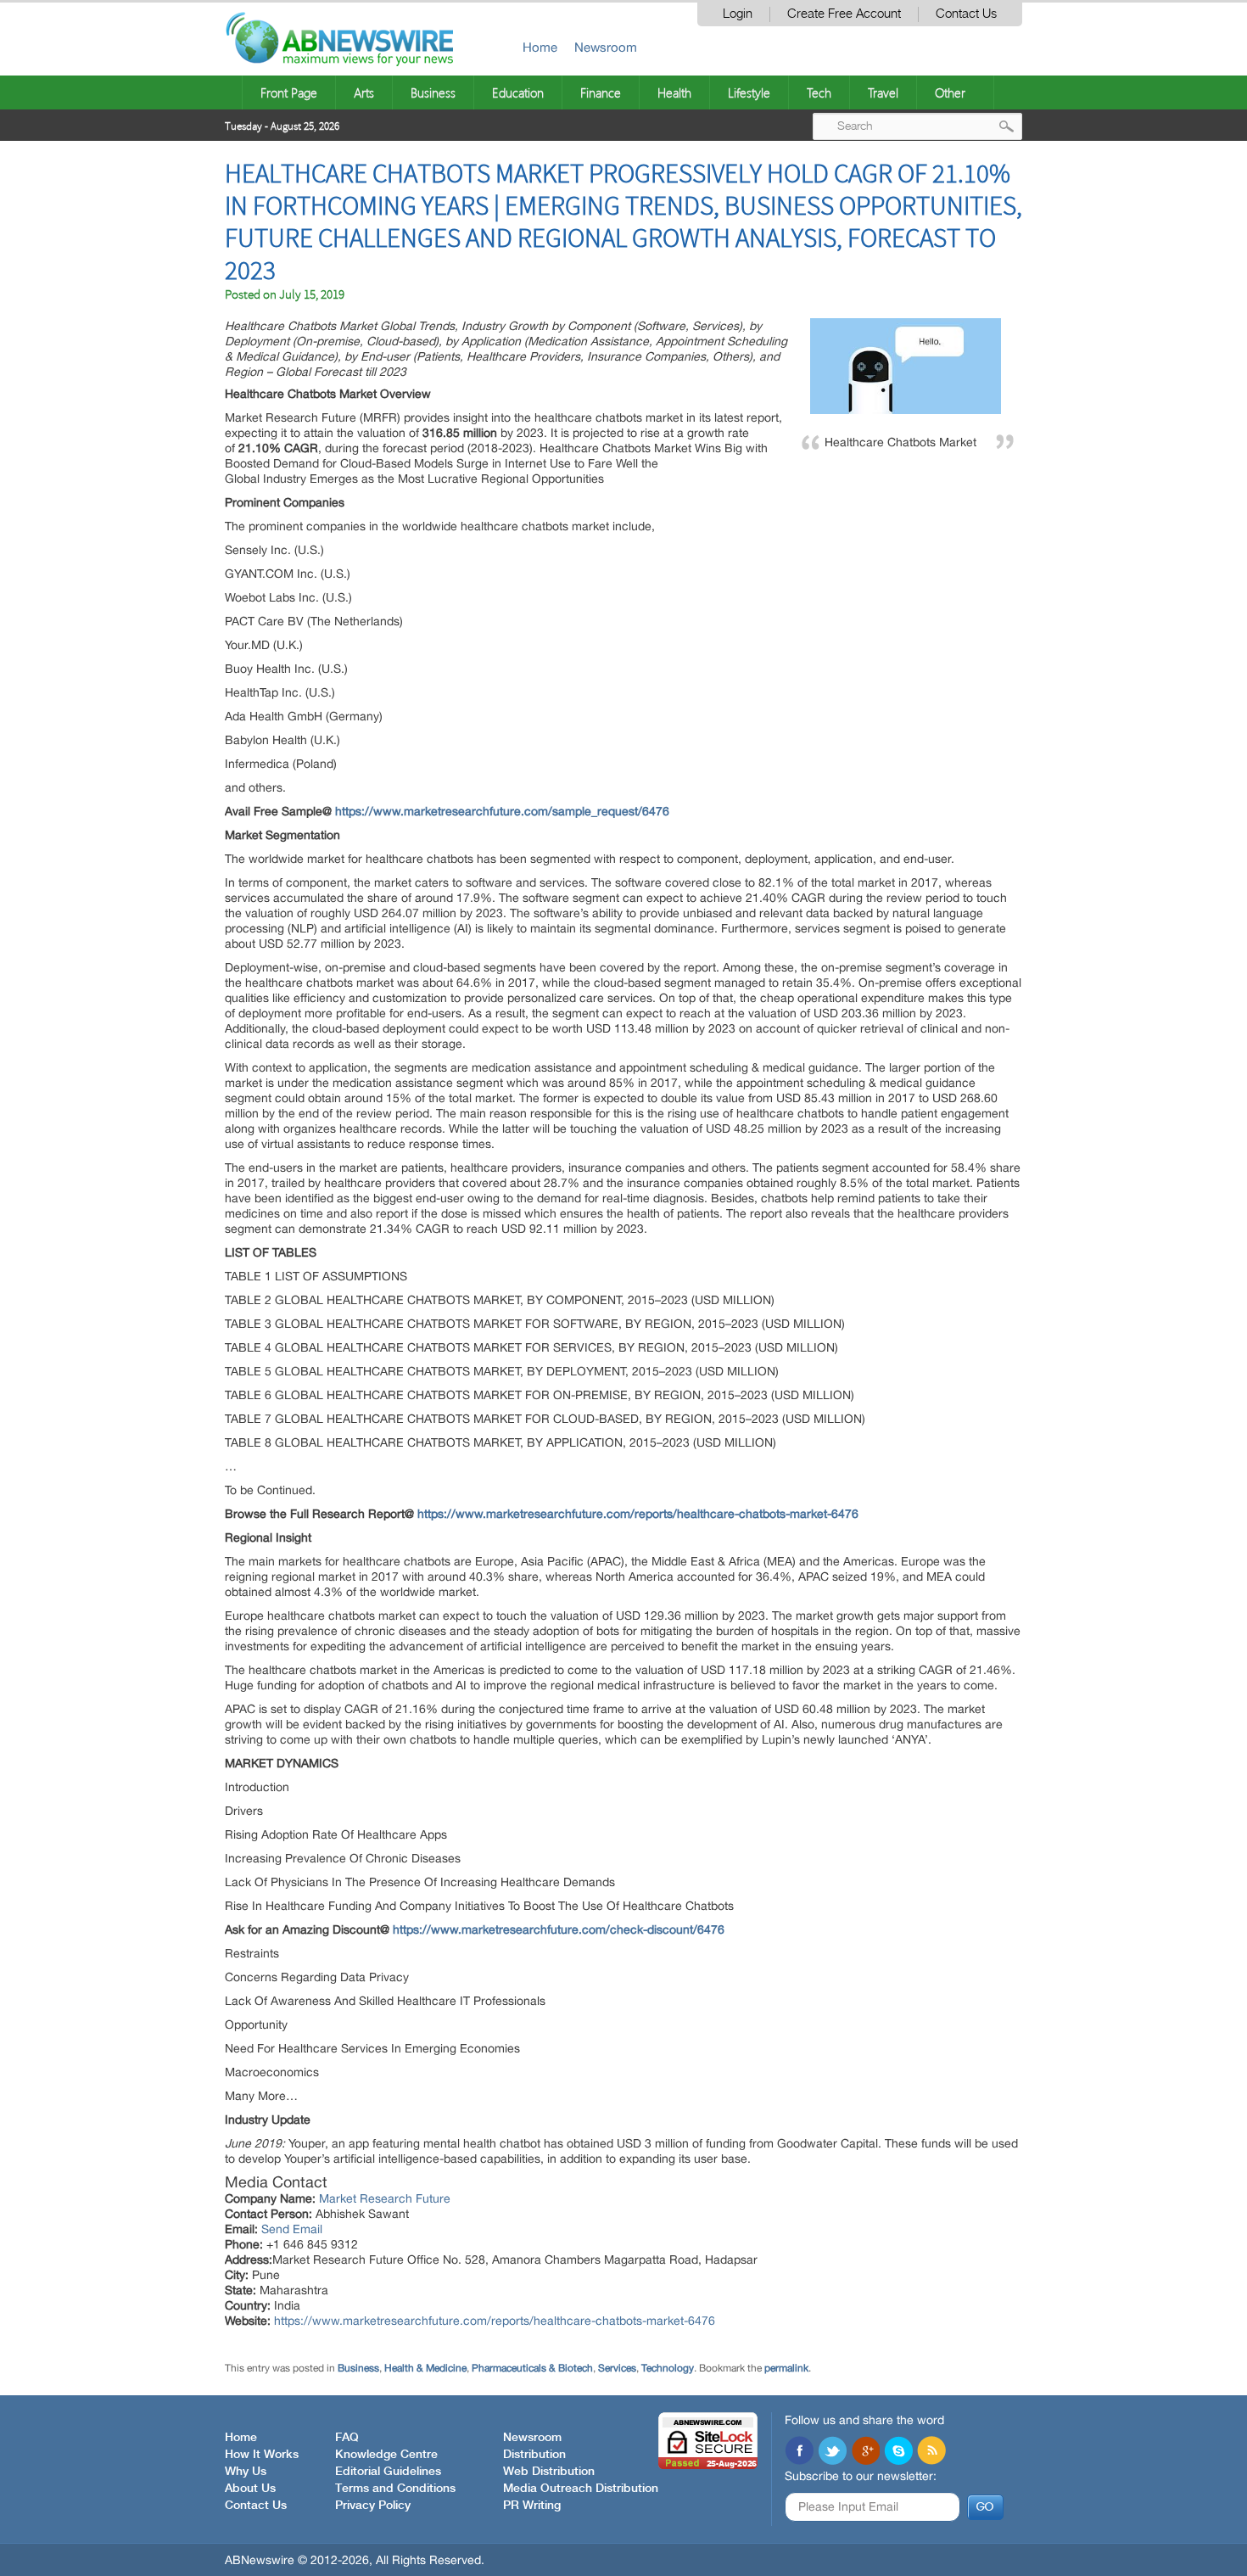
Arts (364, 92)
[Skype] (898, 2452)
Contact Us (966, 14)
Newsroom (606, 47)
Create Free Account (844, 14)
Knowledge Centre (386, 2455)
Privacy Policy (373, 2506)
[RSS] (931, 2452)
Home (540, 47)
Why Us (246, 2472)
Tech (819, 92)
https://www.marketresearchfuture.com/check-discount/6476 (559, 1929)
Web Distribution (549, 2472)
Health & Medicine (425, 2368)
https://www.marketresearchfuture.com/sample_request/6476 (502, 811)
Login (738, 14)
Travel (883, 92)
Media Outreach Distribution (581, 2489)
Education (518, 92)
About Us (250, 2489)
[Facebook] (799, 2452)
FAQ (347, 2438)
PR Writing (532, 2506)
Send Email (292, 2229)
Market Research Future (385, 2198)
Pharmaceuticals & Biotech (532, 2368)
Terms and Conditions (395, 2489)
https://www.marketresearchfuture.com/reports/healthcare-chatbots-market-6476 (638, 1514)
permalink (786, 2368)
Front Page (289, 92)
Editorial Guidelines (388, 2472)
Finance (601, 92)
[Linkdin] (865, 2452)
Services (617, 2368)
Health (674, 92)
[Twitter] (832, 2452)
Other (950, 92)
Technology (668, 2368)
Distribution (534, 2455)
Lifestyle (749, 92)
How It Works (262, 2455)
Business (433, 92)
